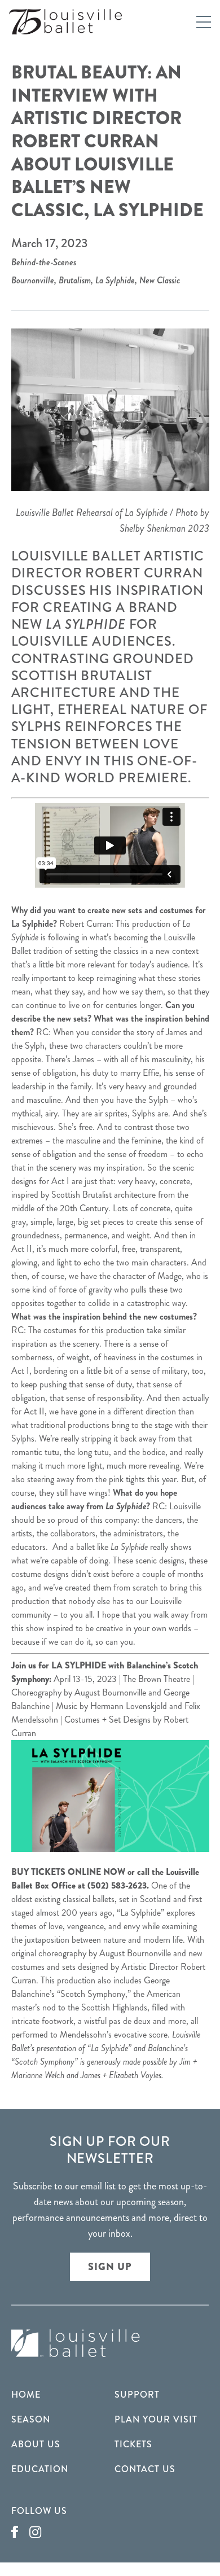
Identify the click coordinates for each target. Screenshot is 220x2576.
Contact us (145, 2469)
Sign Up (110, 2267)
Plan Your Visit (156, 2419)
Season (31, 2419)
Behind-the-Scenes (44, 262)
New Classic (160, 280)
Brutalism (75, 280)
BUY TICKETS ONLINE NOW (68, 1872)
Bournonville (33, 280)
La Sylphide (115, 280)
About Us (36, 2444)
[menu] (204, 22)
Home (26, 2395)
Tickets (133, 2444)
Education (40, 2469)
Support (137, 2395)
